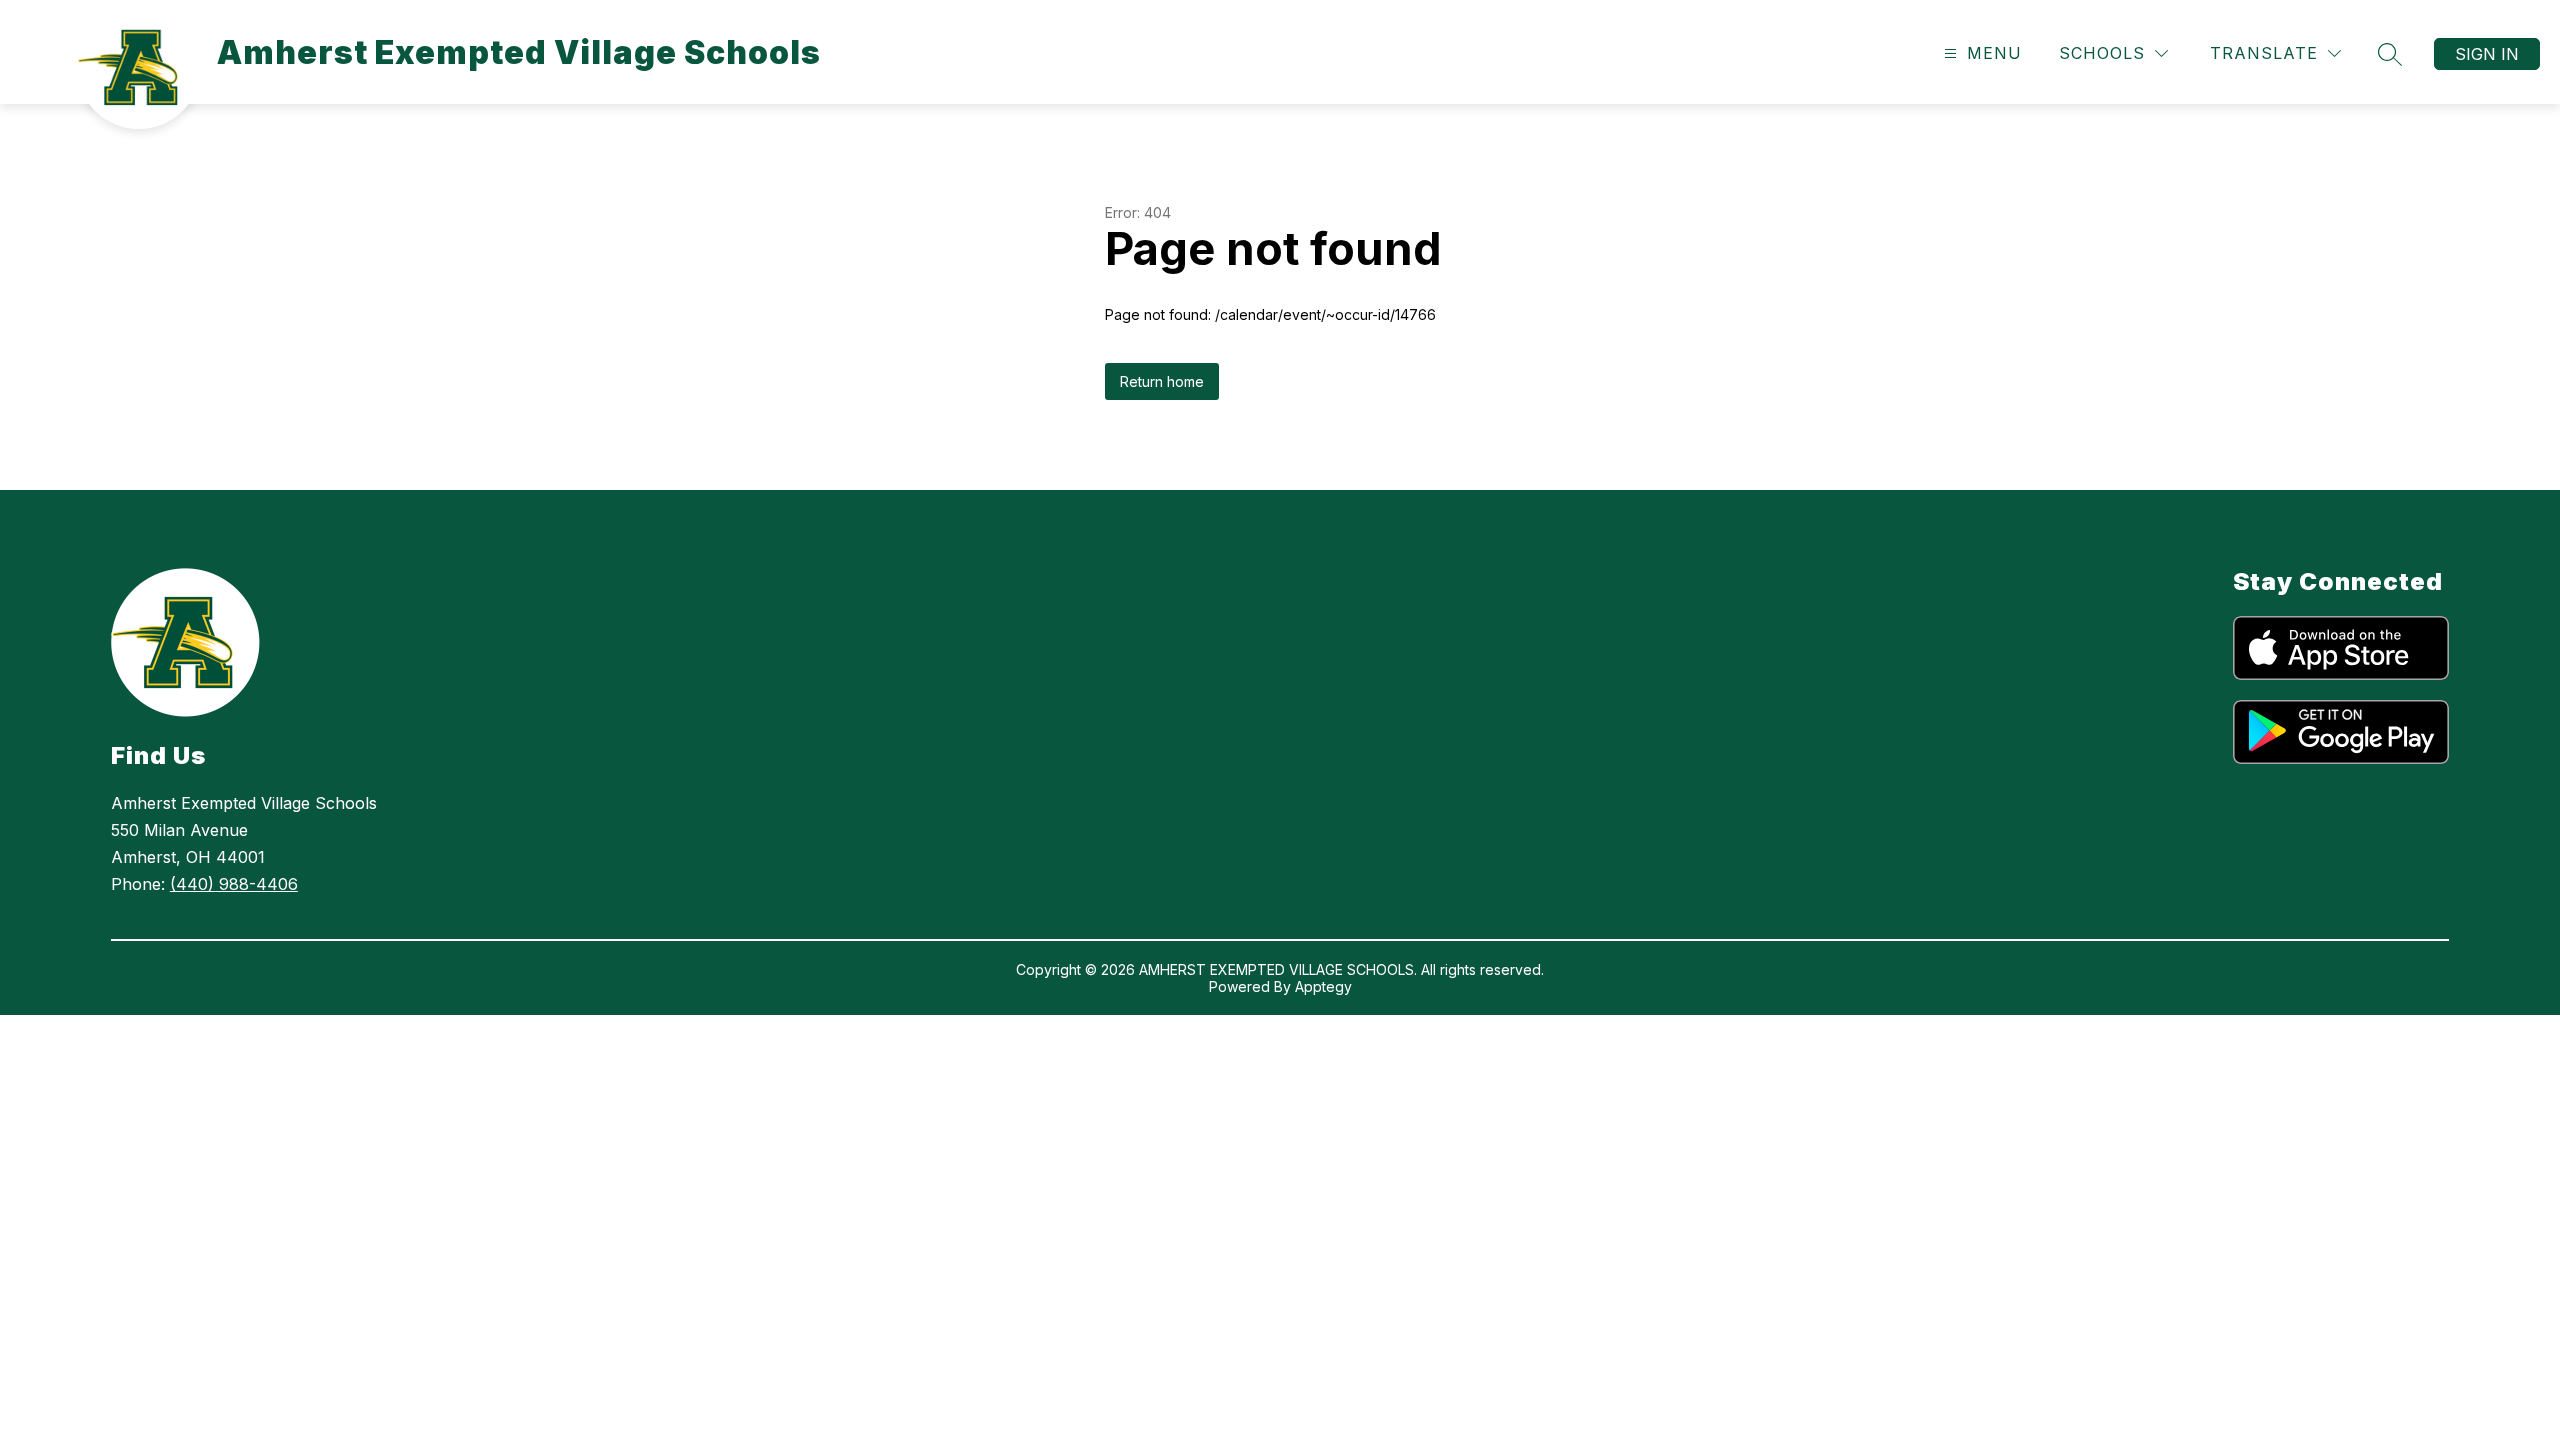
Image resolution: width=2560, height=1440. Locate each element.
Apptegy (1323, 986)
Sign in (2487, 54)
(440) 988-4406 (234, 884)
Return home (1162, 381)
